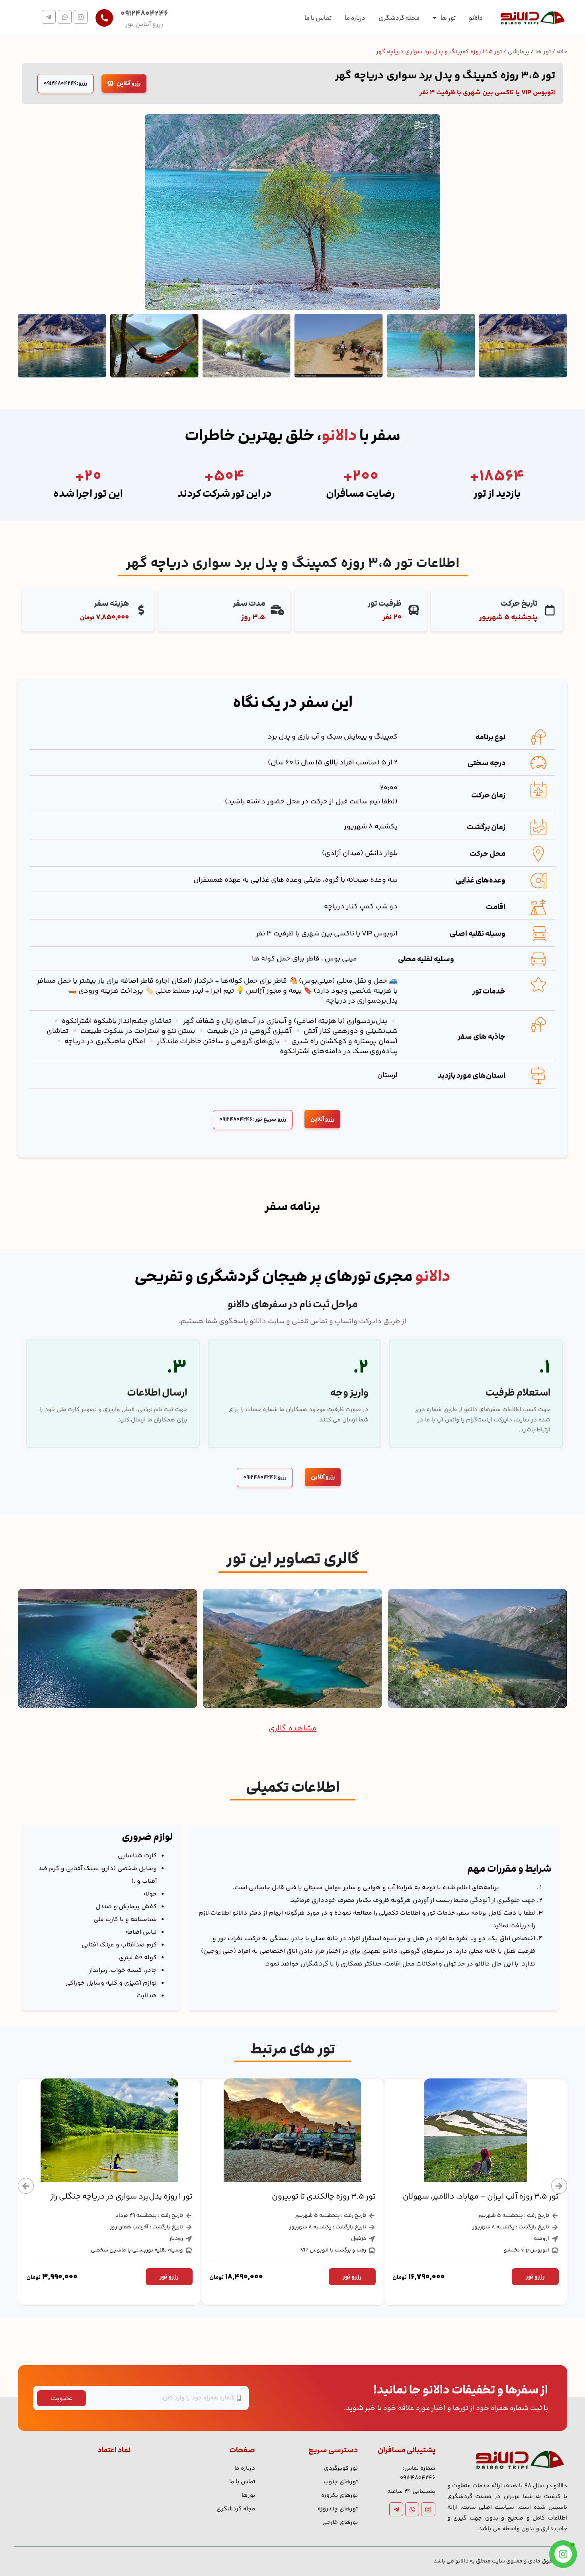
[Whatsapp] (65, 17)
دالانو (476, 18)
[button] (26, 2186)
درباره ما (355, 18)
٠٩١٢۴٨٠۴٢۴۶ (144, 14)
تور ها (448, 18)
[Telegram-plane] (49, 17)
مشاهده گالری (293, 1729)
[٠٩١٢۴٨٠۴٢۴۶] (104, 18)
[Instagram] (81, 17)
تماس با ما (318, 18)
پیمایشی (519, 52)
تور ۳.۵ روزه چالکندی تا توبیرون (507, 2197)
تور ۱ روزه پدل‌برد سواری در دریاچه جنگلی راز (304, 2197)
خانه (562, 52)
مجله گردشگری (399, 18)
